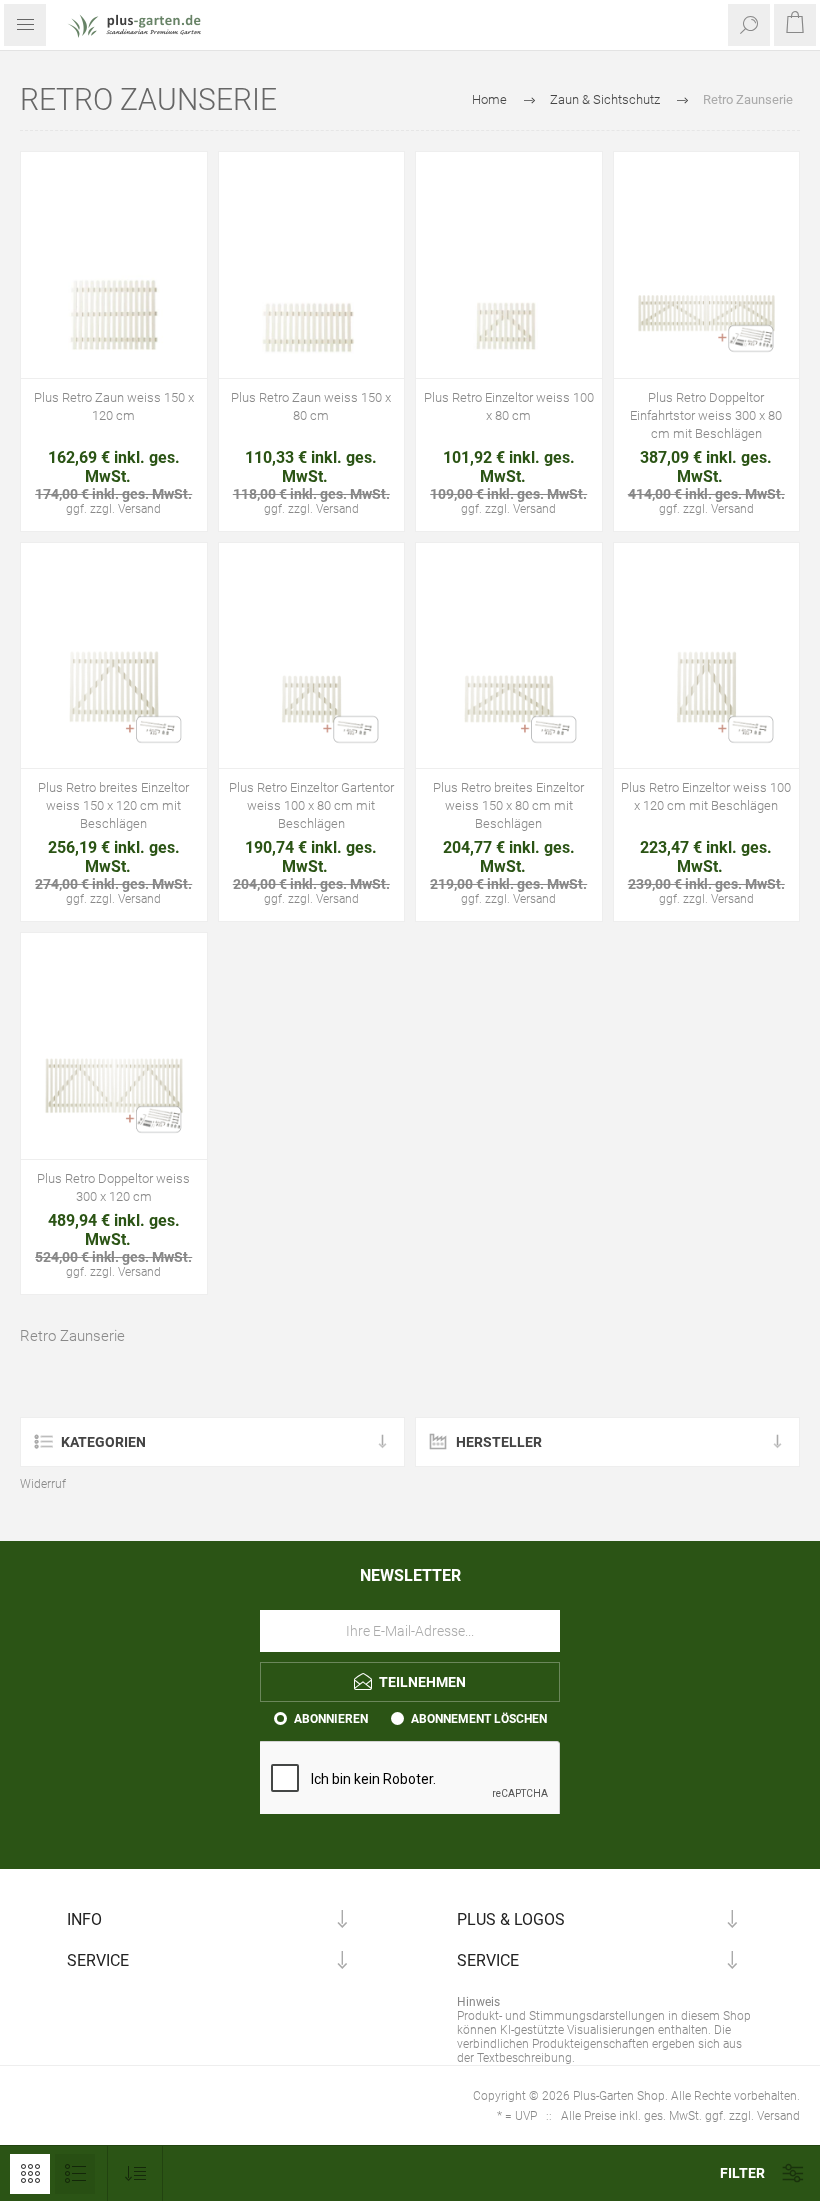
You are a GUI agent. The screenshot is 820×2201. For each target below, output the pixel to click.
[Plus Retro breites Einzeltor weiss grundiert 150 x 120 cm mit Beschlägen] (114, 676)
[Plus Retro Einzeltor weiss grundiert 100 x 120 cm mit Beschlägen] (707, 676)
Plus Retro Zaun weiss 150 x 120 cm (114, 406)
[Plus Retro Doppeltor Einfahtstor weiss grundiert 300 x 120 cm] (114, 1066)
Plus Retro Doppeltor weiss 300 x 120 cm (113, 1187)
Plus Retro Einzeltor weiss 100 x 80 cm (509, 406)
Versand (139, 509)
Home (489, 99)
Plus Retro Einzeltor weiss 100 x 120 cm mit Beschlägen (706, 796)
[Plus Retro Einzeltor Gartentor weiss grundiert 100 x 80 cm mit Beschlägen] (312, 676)
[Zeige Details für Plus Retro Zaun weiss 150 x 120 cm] (114, 285)
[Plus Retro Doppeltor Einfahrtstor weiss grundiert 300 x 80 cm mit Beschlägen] (707, 285)
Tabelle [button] (30, 2174)
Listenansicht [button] (75, 2174)
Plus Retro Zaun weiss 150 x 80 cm (311, 406)
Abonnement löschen (479, 1719)
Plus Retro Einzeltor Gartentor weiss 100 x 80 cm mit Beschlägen (311, 805)
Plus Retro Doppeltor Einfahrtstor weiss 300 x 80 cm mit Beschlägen (706, 415)
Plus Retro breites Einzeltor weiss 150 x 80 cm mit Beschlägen (508, 805)
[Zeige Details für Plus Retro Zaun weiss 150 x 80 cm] (312, 285)
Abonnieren (331, 1719)
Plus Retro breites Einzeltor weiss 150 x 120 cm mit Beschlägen (113, 805)
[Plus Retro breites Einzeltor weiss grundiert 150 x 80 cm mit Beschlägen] (509, 676)
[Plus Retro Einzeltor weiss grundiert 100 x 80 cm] (509, 285)
